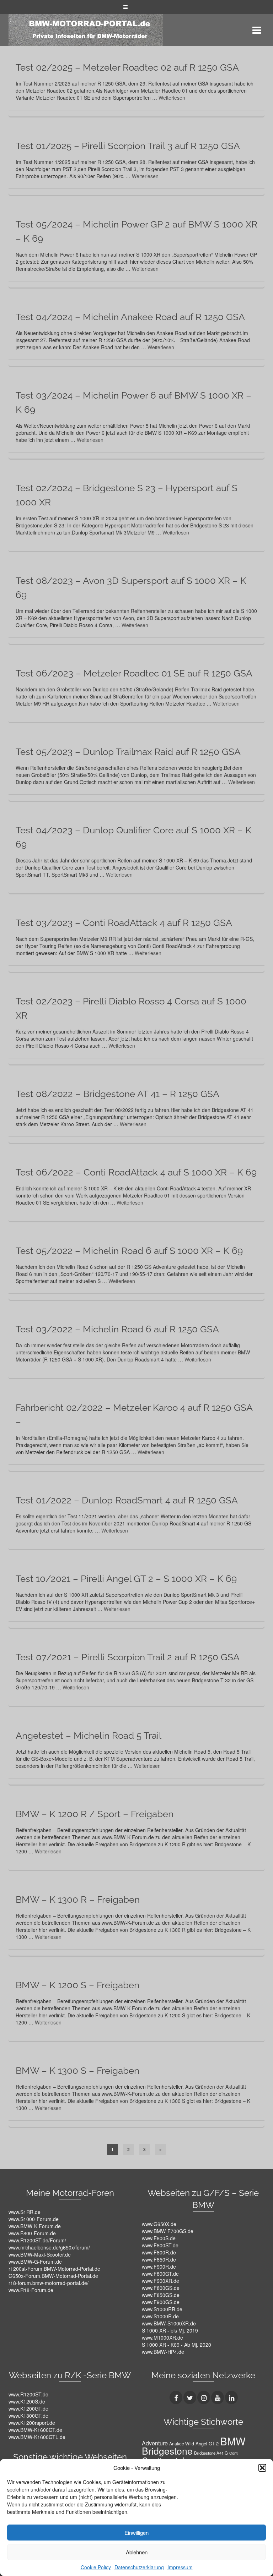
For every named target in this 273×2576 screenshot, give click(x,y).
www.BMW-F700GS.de (168, 2231)
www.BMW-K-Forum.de (35, 2226)
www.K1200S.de (27, 2401)
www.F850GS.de (161, 2295)
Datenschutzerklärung (139, 2567)
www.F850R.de (159, 2259)
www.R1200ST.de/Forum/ (37, 2240)
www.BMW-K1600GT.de (35, 2430)
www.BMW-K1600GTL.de (37, 2437)
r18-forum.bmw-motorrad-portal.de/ (49, 2283)
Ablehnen (137, 2552)
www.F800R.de (159, 2252)
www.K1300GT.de (28, 2416)
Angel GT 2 (207, 2443)
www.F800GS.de (161, 2288)
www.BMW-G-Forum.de (35, 2262)
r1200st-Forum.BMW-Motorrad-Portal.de (54, 2269)
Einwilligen (136, 2533)
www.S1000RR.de (162, 2309)
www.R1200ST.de (28, 2394)
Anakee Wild (182, 2443)
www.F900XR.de (160, 2281)
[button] (262, 2468)
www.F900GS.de (161, 2302)
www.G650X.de (159, 2224)
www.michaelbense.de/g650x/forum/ (49, 2247)
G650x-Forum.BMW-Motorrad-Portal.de (53, 2276)
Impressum (180, 2567)
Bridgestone (167, 2451)
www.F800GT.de (160, 2274)
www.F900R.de (159, 2267)
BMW (233, 2441)
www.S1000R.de (160, 2316)
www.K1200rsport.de (32, 2423)
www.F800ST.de (160, 2245)
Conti (234, 2453)
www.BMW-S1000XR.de (169, 2323)
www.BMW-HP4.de (163, 2352)
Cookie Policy (96, 2567)
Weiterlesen (172, 98)
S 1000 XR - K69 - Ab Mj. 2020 (176, 2345)
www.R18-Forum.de (31, 2290)
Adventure (155, 2443)
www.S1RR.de (25, 2212)
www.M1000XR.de (162, 2337)
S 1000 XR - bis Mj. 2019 (170, 2330)
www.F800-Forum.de (32, 2233)
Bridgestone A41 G (211, 2453)
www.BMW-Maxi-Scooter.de (40, 2254)
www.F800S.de (159, 2238)
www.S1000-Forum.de (34, 2219)
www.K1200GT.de (28, 2408)
